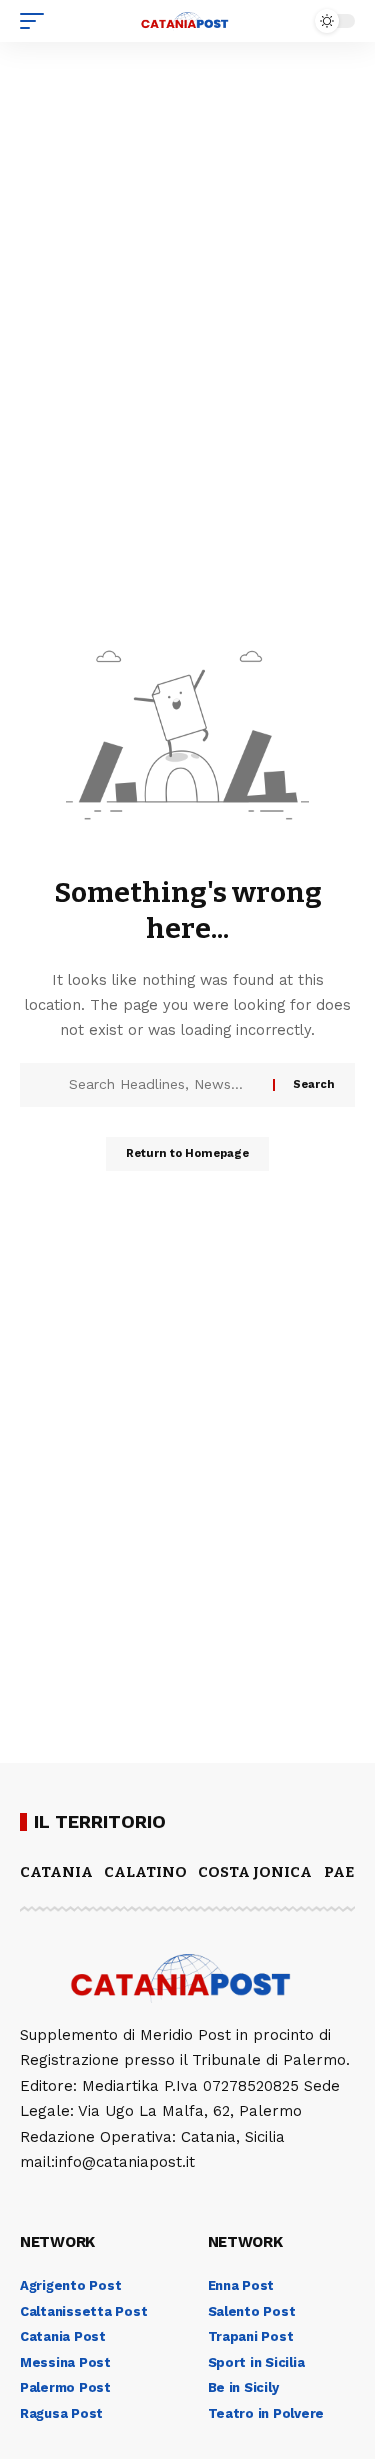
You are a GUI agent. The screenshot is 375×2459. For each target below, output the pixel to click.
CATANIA (56, 1872)
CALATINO (145, 1872)
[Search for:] (163, 1085)
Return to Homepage (187, 1153)
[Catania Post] (188, 21)
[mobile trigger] (37, 21)
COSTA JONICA (255, 1872)
